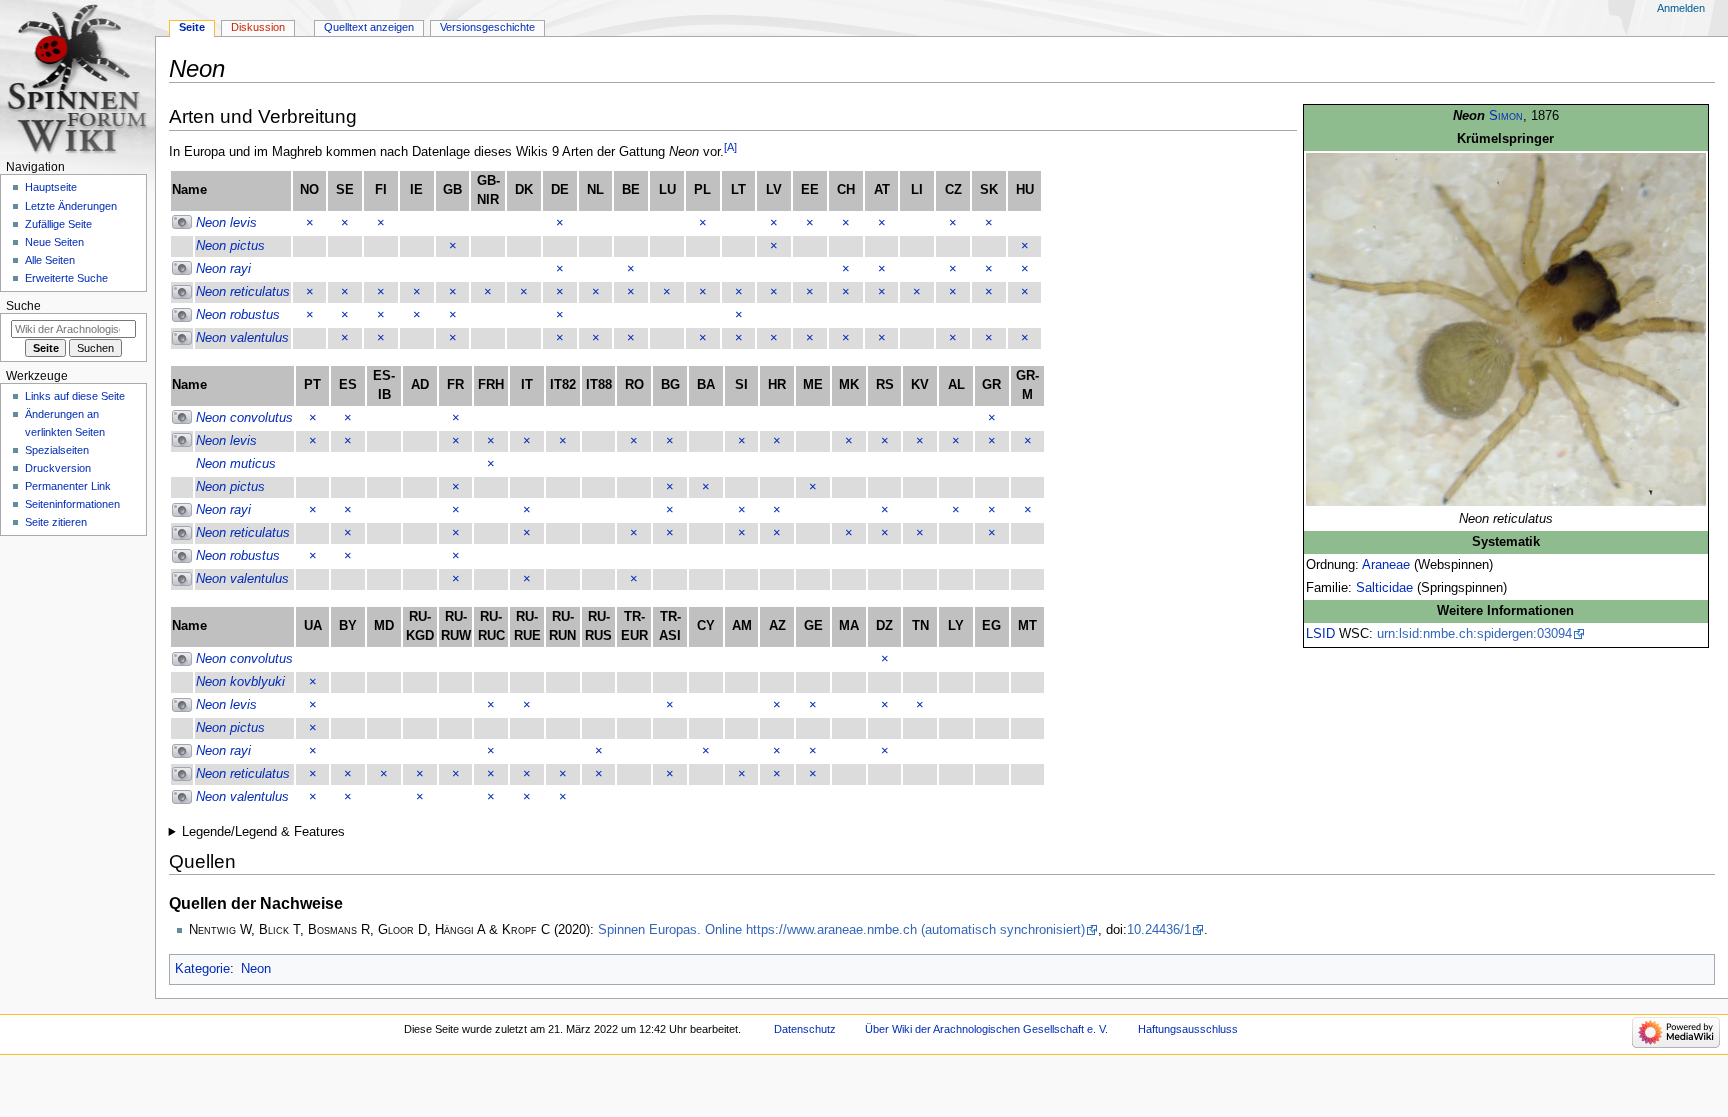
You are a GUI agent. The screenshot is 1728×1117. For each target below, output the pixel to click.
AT (882, 190)
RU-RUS (598, 626)
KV (920, 385)
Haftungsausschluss (1188, 1029)
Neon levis (226, 223)
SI (741, 385)
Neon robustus (238, 315)
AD (420, 385)
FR (455, 385)
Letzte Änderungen (71, 206)
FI (381, 190)
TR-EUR (634, 626)
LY (956, 626)
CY (706, 626)
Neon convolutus (244, 418)
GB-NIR (488, 190)
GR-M (1027, 385)
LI (917, 190)
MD (384, 626)
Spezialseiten (57, 450)
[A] (730, 147)
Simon (1506, 116)
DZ (884, 626)
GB (452, 190)
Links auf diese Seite (75, 396)
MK (849, 385)
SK (989, 190)
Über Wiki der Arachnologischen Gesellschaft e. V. (986, 1029)
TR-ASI (670, 626)
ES (348, 385)
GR (991, 385)
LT (738, 190)
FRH (491, 385)
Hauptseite (51, 187)
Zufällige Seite (58, 224)
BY (348, 626)
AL (956, 385)
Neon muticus (236, 464)
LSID (1320, 634)
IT (527, 385)
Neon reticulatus (243, 292)
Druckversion (58, 468)
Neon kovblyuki (240, 682)
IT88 (599, 385)
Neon (256, 969)
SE (345, 190)
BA (706, 385)
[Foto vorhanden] (182, 223)
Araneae (1386, 565)
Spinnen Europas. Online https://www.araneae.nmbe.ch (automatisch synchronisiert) (841, 930)
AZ (777, 626)
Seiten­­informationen (72, 504)
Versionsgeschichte (487, 27)
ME (813, 385)
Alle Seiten (50, 260)
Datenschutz (805, 1029)
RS (885, 385)
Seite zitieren (56, 522)
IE (416, 190)
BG (670, 385)
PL (702, 190)
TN (920, 626)
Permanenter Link (68, 486)
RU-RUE (527, 626)
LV (774, 190)
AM (742, 626)
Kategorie (202, 969)
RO (634, 385)
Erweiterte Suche (66, 278)
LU (667, 190)
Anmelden (1681, 8)
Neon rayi (223, 269)
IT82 (563, 385)
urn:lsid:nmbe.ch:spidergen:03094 (1474, 634)
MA (849, 626)
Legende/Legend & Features (263, 832)
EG (991, 626)
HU (1025, 190)
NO (309, 190)
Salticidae (1384, 588)
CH (846, 190)
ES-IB (384, 385)
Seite (192, 27)
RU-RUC (491, 626)
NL (595, 190)
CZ (953, 190)
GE (813, 626)
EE (810, 190)
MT (1027, 626)
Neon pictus (230, 246)
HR (777, 385)
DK (524, 190)
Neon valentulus (242, 338)
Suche (23, 306)
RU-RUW (456, 626)
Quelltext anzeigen (369, 27)
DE (560, 190)
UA (313, 626)
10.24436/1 (1159, 930)
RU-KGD (420, 626)
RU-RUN (562, 626)
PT (312, 385)
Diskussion (258, 27)
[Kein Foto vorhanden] (181, 246)
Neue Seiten (54, 242)
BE (631, 190)
